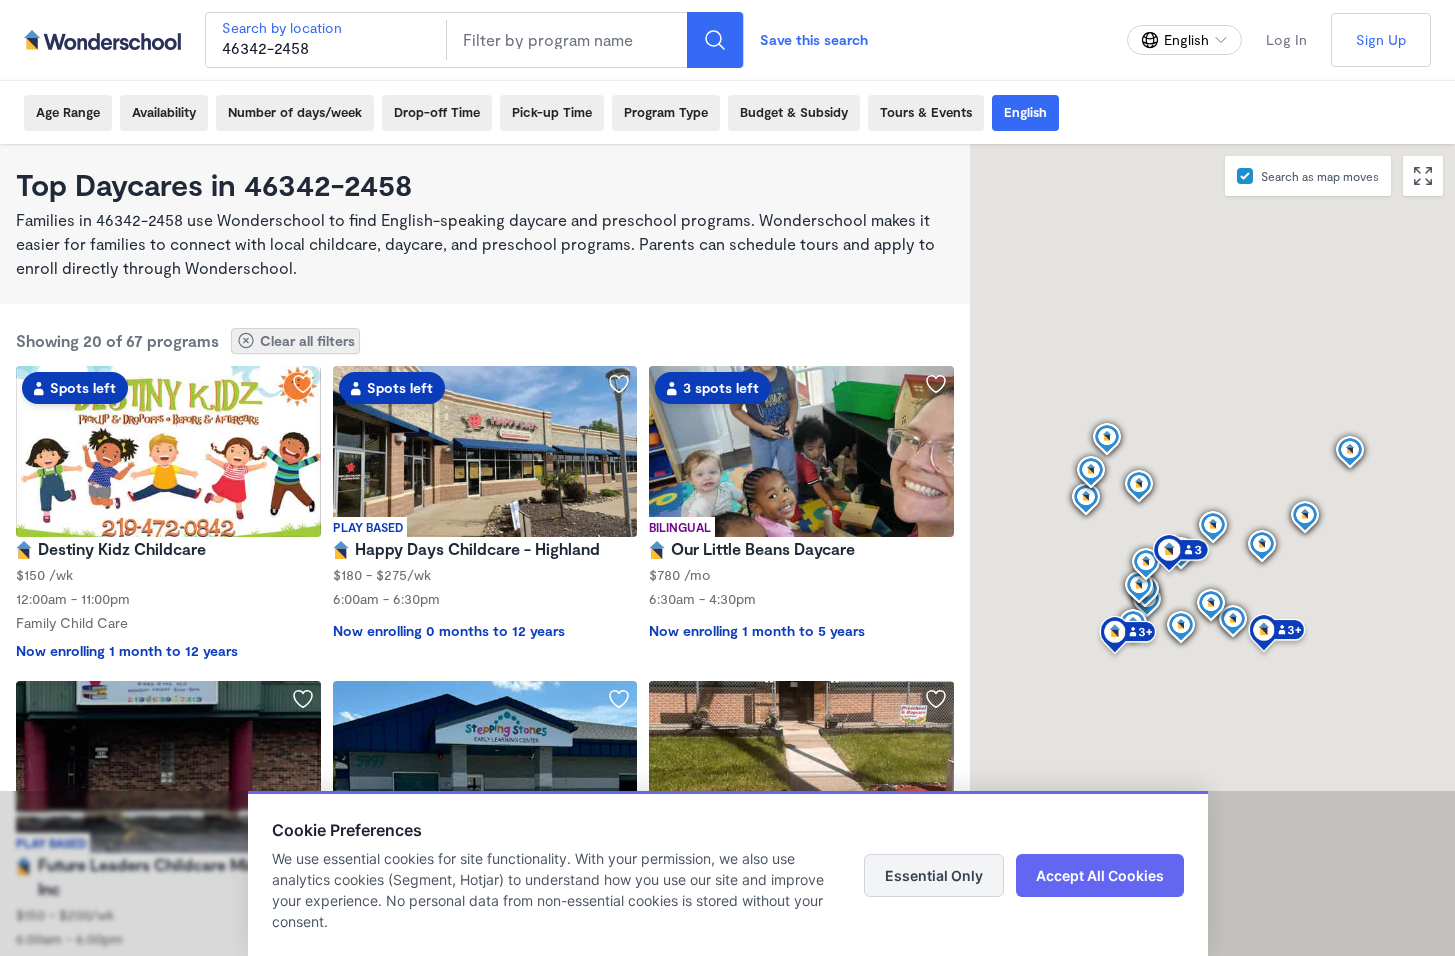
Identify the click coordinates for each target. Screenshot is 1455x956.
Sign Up (1381, 39)
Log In (1286, 39)
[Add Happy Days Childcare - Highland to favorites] (619, 384)
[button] (1277, 636)
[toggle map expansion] (1423, 176)
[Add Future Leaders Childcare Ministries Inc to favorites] (303, 699)
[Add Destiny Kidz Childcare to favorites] (303, 384)
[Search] (715, 40)
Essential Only (934, 875)
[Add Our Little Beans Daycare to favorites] (936, 384)
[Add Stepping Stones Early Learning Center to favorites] (619, 699)
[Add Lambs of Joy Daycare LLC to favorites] (936, 699)
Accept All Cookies (1100, 875)
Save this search (814, 39)
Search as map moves (1320, 176)
